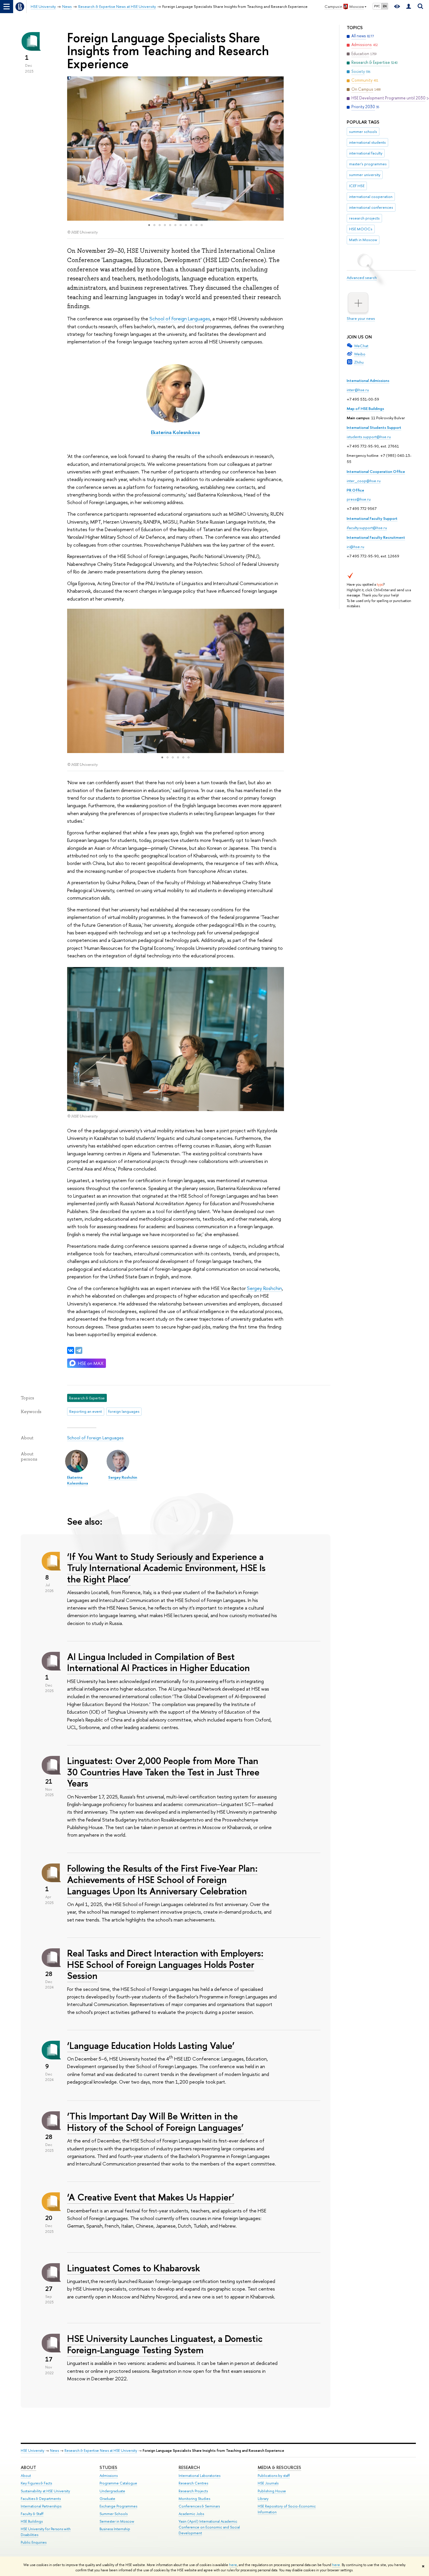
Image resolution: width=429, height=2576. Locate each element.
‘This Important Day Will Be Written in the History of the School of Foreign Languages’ (155, 2122)
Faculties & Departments (41, 2499)
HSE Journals (268, 2483)
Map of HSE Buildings (365, 408)
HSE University (33, 2450)
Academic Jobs (191, 2514)
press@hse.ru (359, 499)
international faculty (366, 153)
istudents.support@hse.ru (369, 437)
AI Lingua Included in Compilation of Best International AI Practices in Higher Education (158, 1662)
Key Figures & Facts (36, 2483)
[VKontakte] (71, 1350)
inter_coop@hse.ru (364, 481)
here (233, 2565)
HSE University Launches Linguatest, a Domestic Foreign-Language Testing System (165, 2344)
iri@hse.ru (355, 547)
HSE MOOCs (361, 229)
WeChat (361, 346)
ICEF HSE (357, 186)
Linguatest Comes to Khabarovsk (134, 2268)
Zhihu (359, 362)
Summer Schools (114, 2514)
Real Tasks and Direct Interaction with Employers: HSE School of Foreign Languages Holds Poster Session (165, 1964)
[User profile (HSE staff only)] (409, 7)
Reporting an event (86, 1411)
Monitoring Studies (194, 2499)
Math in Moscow (363, 240)
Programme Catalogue (118, 2483)
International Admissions (368, 380)
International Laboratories (199, 2476)
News (54, 2450)
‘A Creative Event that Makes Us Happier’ (151, 2197)
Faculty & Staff (32, 2514)
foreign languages (124, 1411)
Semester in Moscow (117, 2521)
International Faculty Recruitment (376, 537)
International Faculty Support (372, 518)
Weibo (360, 354)
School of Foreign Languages (180, 319)
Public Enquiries (34, 2542)
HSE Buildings (32, 2521)
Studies (108, 2467)
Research (189, 2467)
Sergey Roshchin (264, 1288)
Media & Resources (279, 2467)
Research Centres (193, 2483)
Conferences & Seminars (199, 2506)
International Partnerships (41, 2506)
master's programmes (368, 164)
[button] (72, 148)
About (28, 2467)
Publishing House (272, 2491)
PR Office (355, 490)
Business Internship (115, 2529)
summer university (365, 175)
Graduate (107, 2499)
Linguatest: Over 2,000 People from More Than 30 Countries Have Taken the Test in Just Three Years (163, 1772)
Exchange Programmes (118, 2506)
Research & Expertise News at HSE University (101, 2450)
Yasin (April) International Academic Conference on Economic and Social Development (209, 2527)
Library (263, 2499)
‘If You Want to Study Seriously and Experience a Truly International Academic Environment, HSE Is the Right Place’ (166, 1568)
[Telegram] (79, 1350)
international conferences (371, 207)
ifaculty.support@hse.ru (367, 528)
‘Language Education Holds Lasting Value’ (151, 2045)
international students (367, 142)
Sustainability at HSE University (45, 2491)
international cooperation (371, 196)
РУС (377, 6)
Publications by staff (274, 2476)
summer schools (363, 131)
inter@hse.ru (358, 390)
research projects (364, 218)
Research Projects (193, 2491)
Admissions (109, 2476)
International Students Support (374, 427)
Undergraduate (112, 2491)
